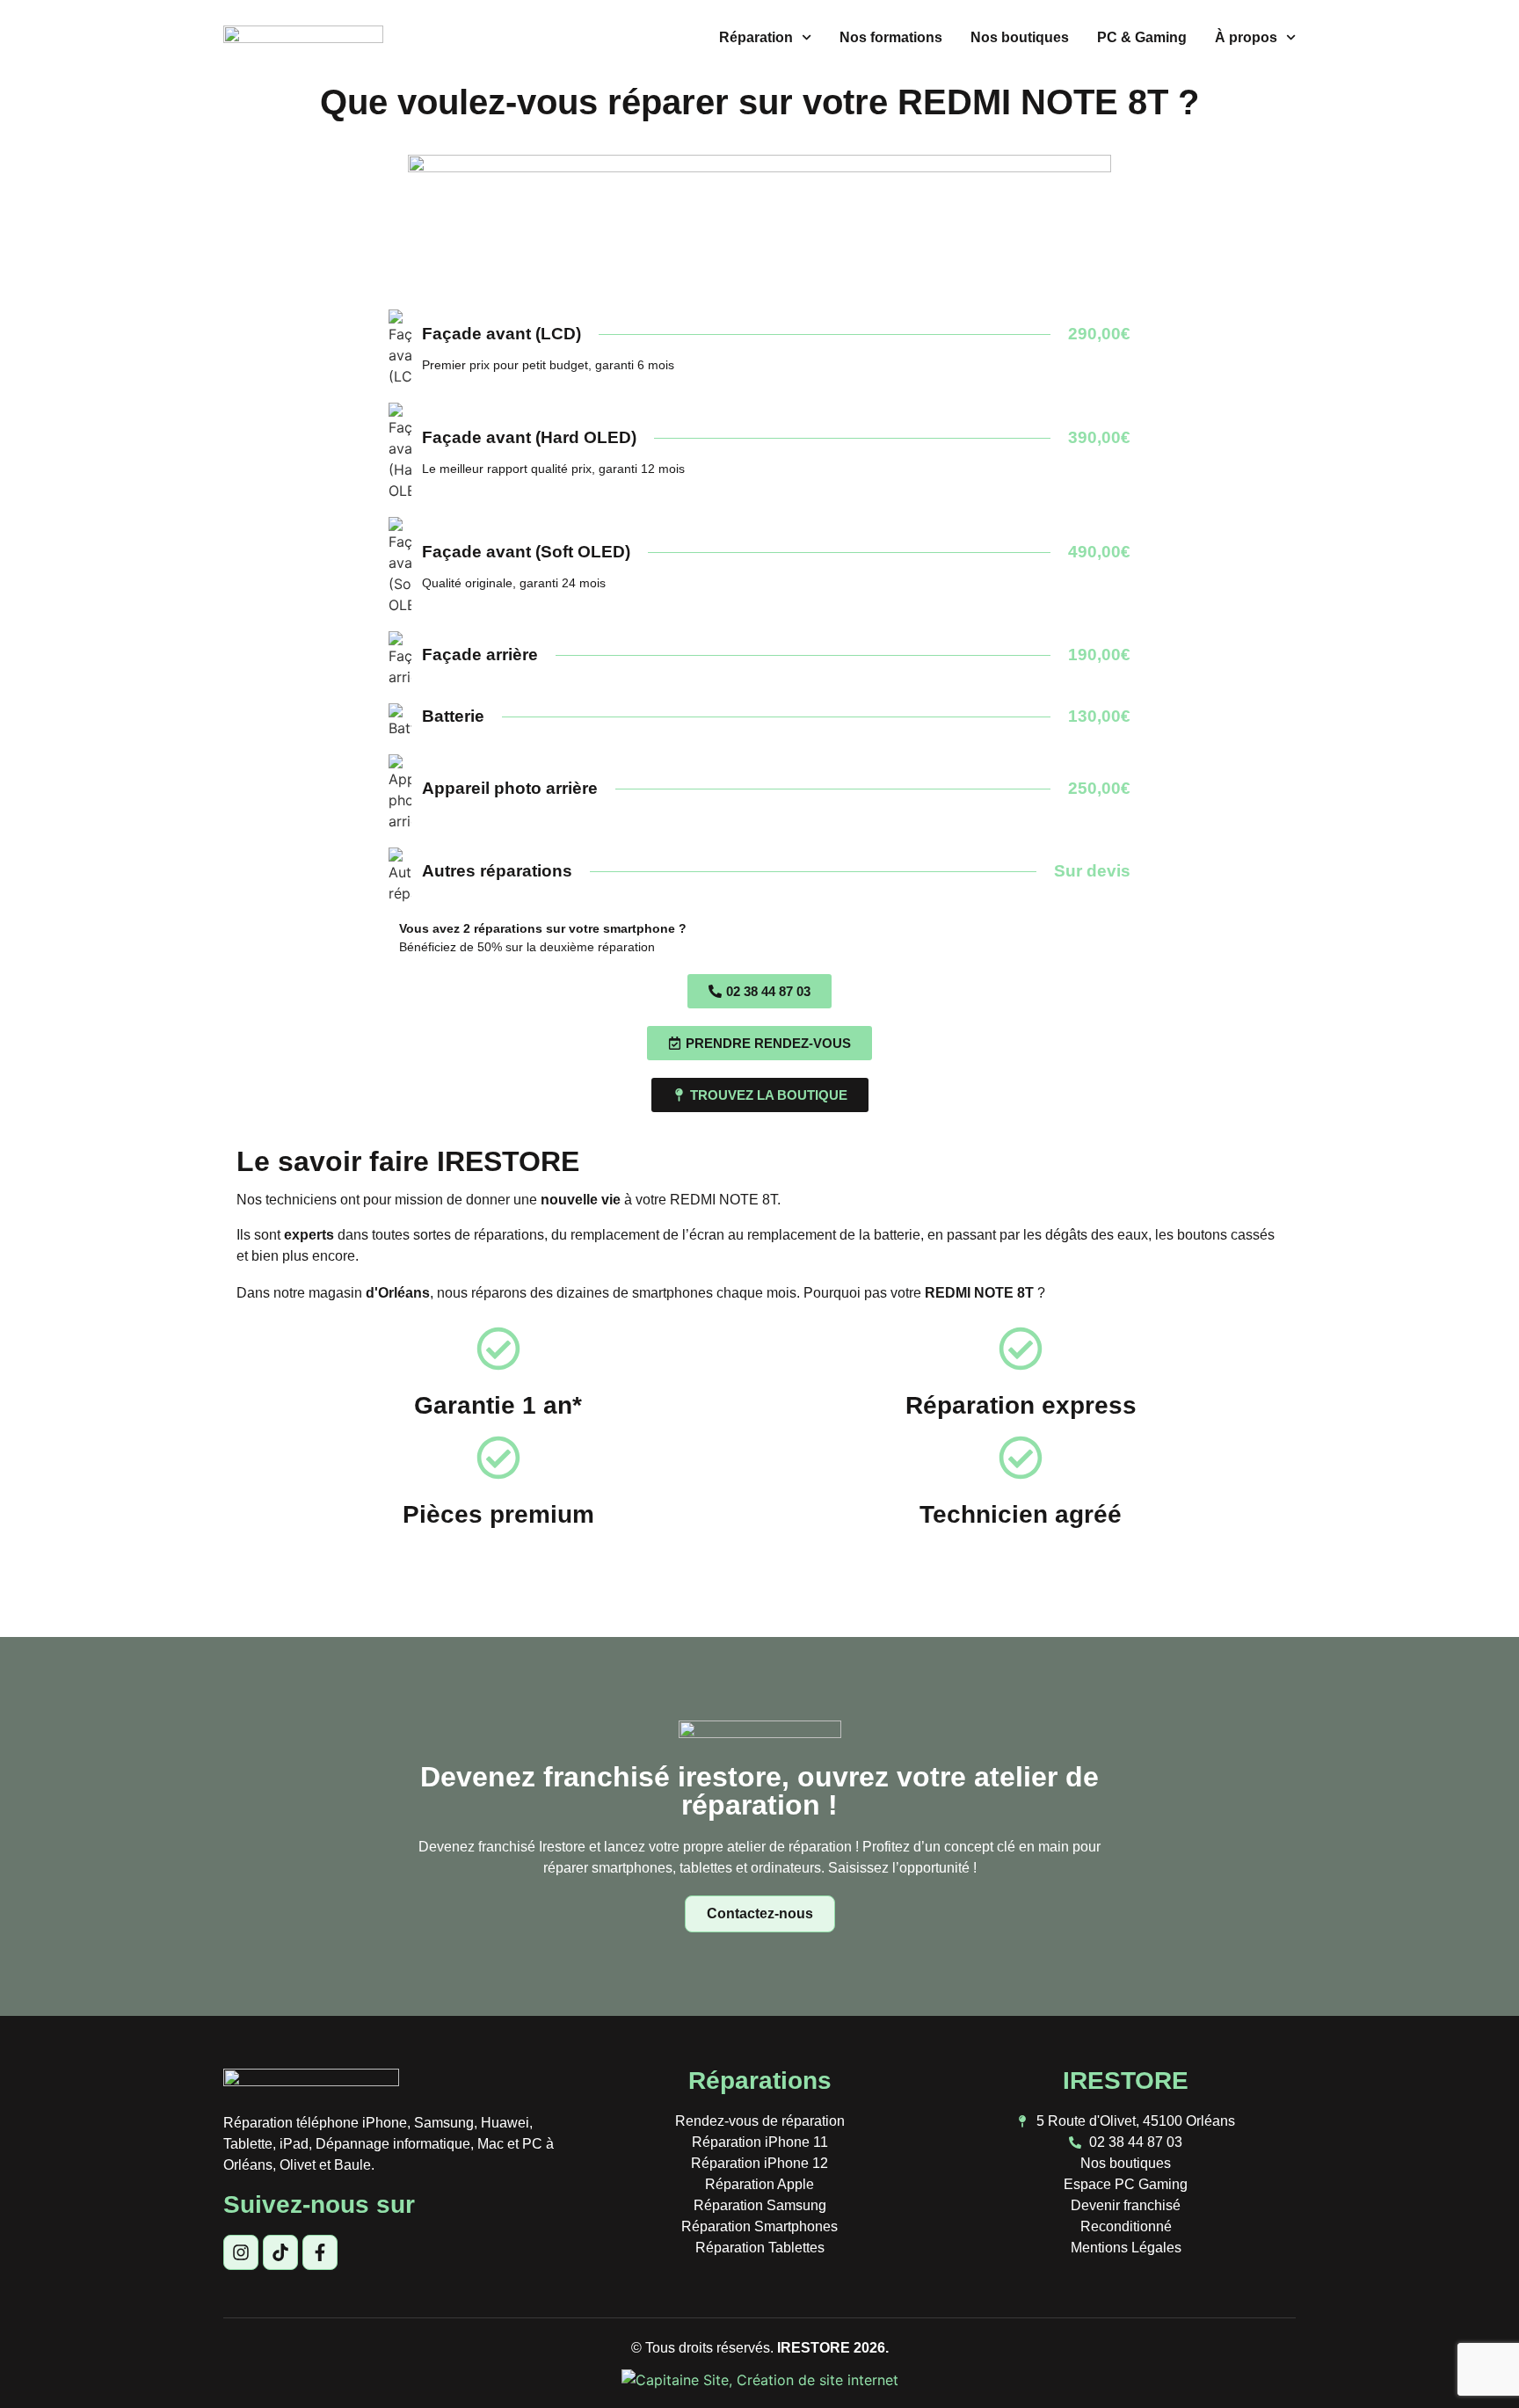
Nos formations (891, 37)
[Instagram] (241, 2252)
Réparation (756, 37)
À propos (1246, 37)
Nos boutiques (1020, 37)
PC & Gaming (1142, 37)
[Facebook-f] (320, 2252)
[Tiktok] (280, 2252)
